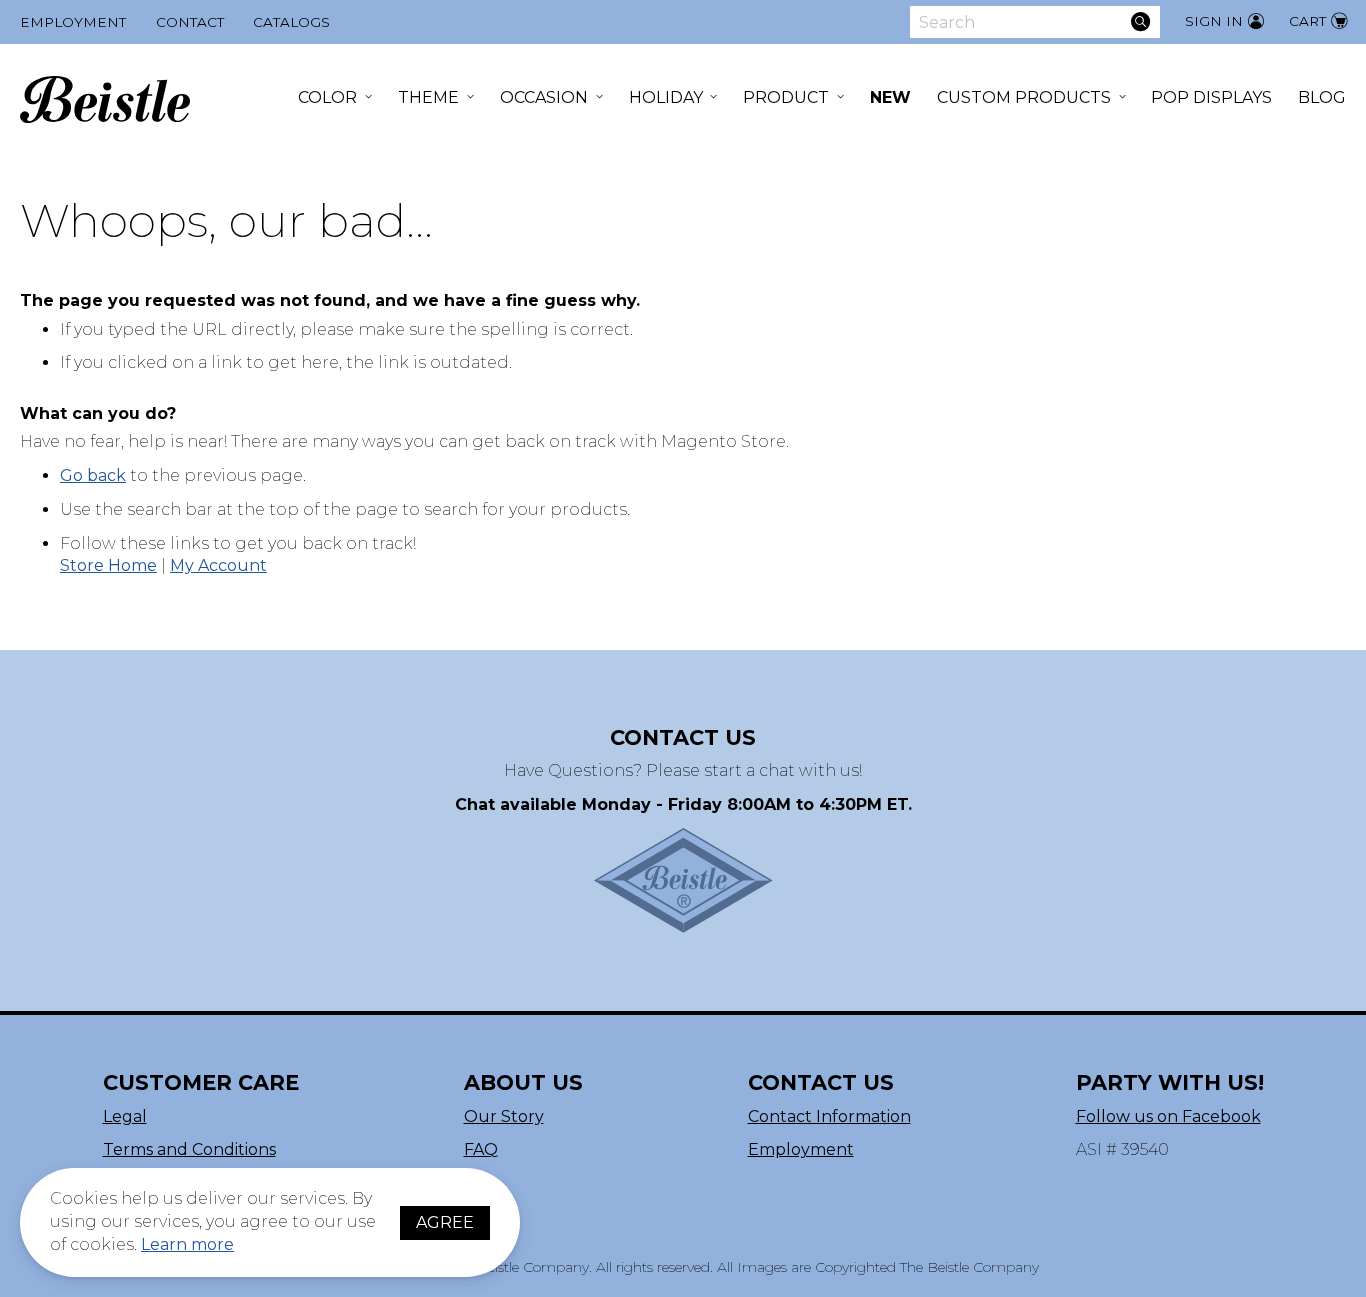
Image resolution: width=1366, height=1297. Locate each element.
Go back (93, 475)
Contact (190, 22)
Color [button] (327, 97)
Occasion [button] (544, 97)
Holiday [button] (666, 97)
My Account (218, 565)
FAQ (481, 1149)
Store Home (108, 565)
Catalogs (291, 22)
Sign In (1214, 21)
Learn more (187, 1244)
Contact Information (829, 1116)
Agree (445, 1222)
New (890, 97)
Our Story (504, 1116)
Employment (73, 22)
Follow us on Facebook (1168, 1116)
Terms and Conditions (189, 1149)
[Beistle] (105, 99)
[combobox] (1035, 22)
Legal (125, 1116)
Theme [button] (428, 97)
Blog (1322, 97)
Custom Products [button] (1024, 97)
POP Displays (1211, 97)
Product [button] (786, 97)
